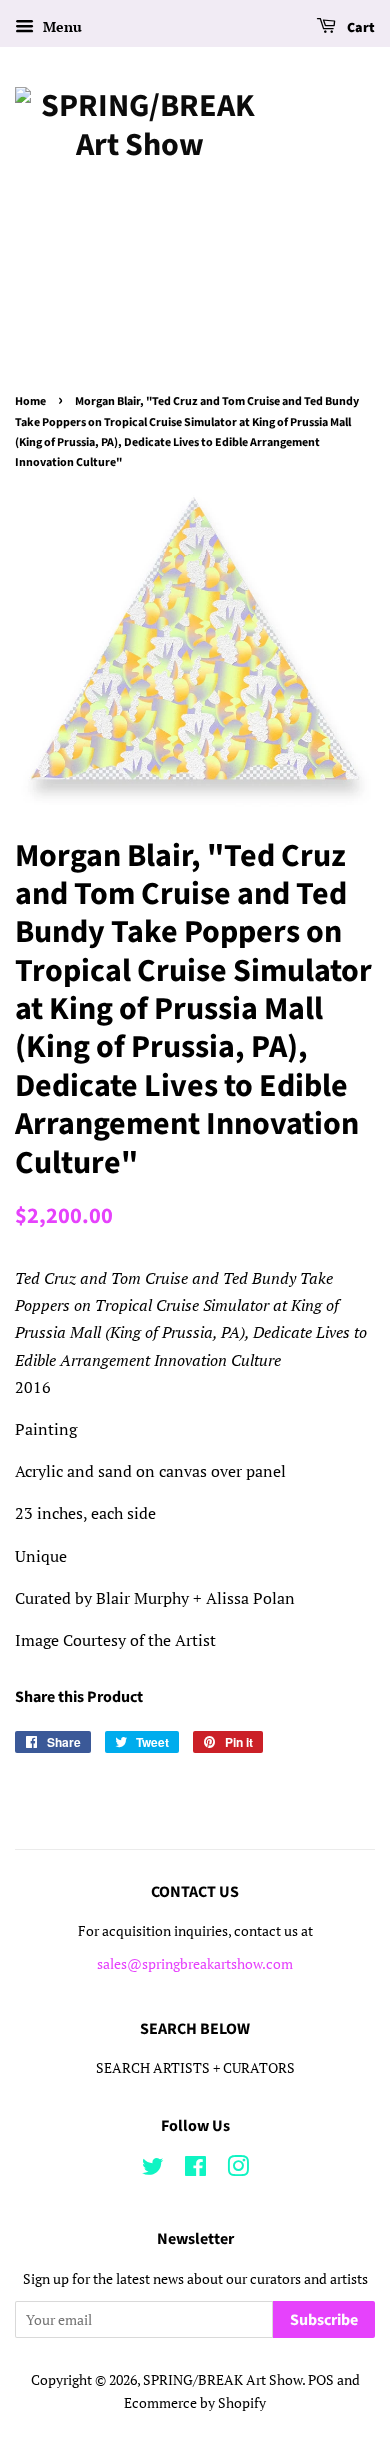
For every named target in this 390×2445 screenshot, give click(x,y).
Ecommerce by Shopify (195, 2403)
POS (321, 2380)
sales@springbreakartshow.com (195, 1964)
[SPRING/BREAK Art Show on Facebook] (195, 2170)
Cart (359, 28)
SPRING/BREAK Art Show (222, 2380)
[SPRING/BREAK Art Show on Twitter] (153, 2170)
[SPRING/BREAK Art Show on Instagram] (238, 2170)
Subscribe (324, 2320)
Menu (60, 26)
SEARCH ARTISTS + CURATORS (195, 2068)
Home (30, 401)
